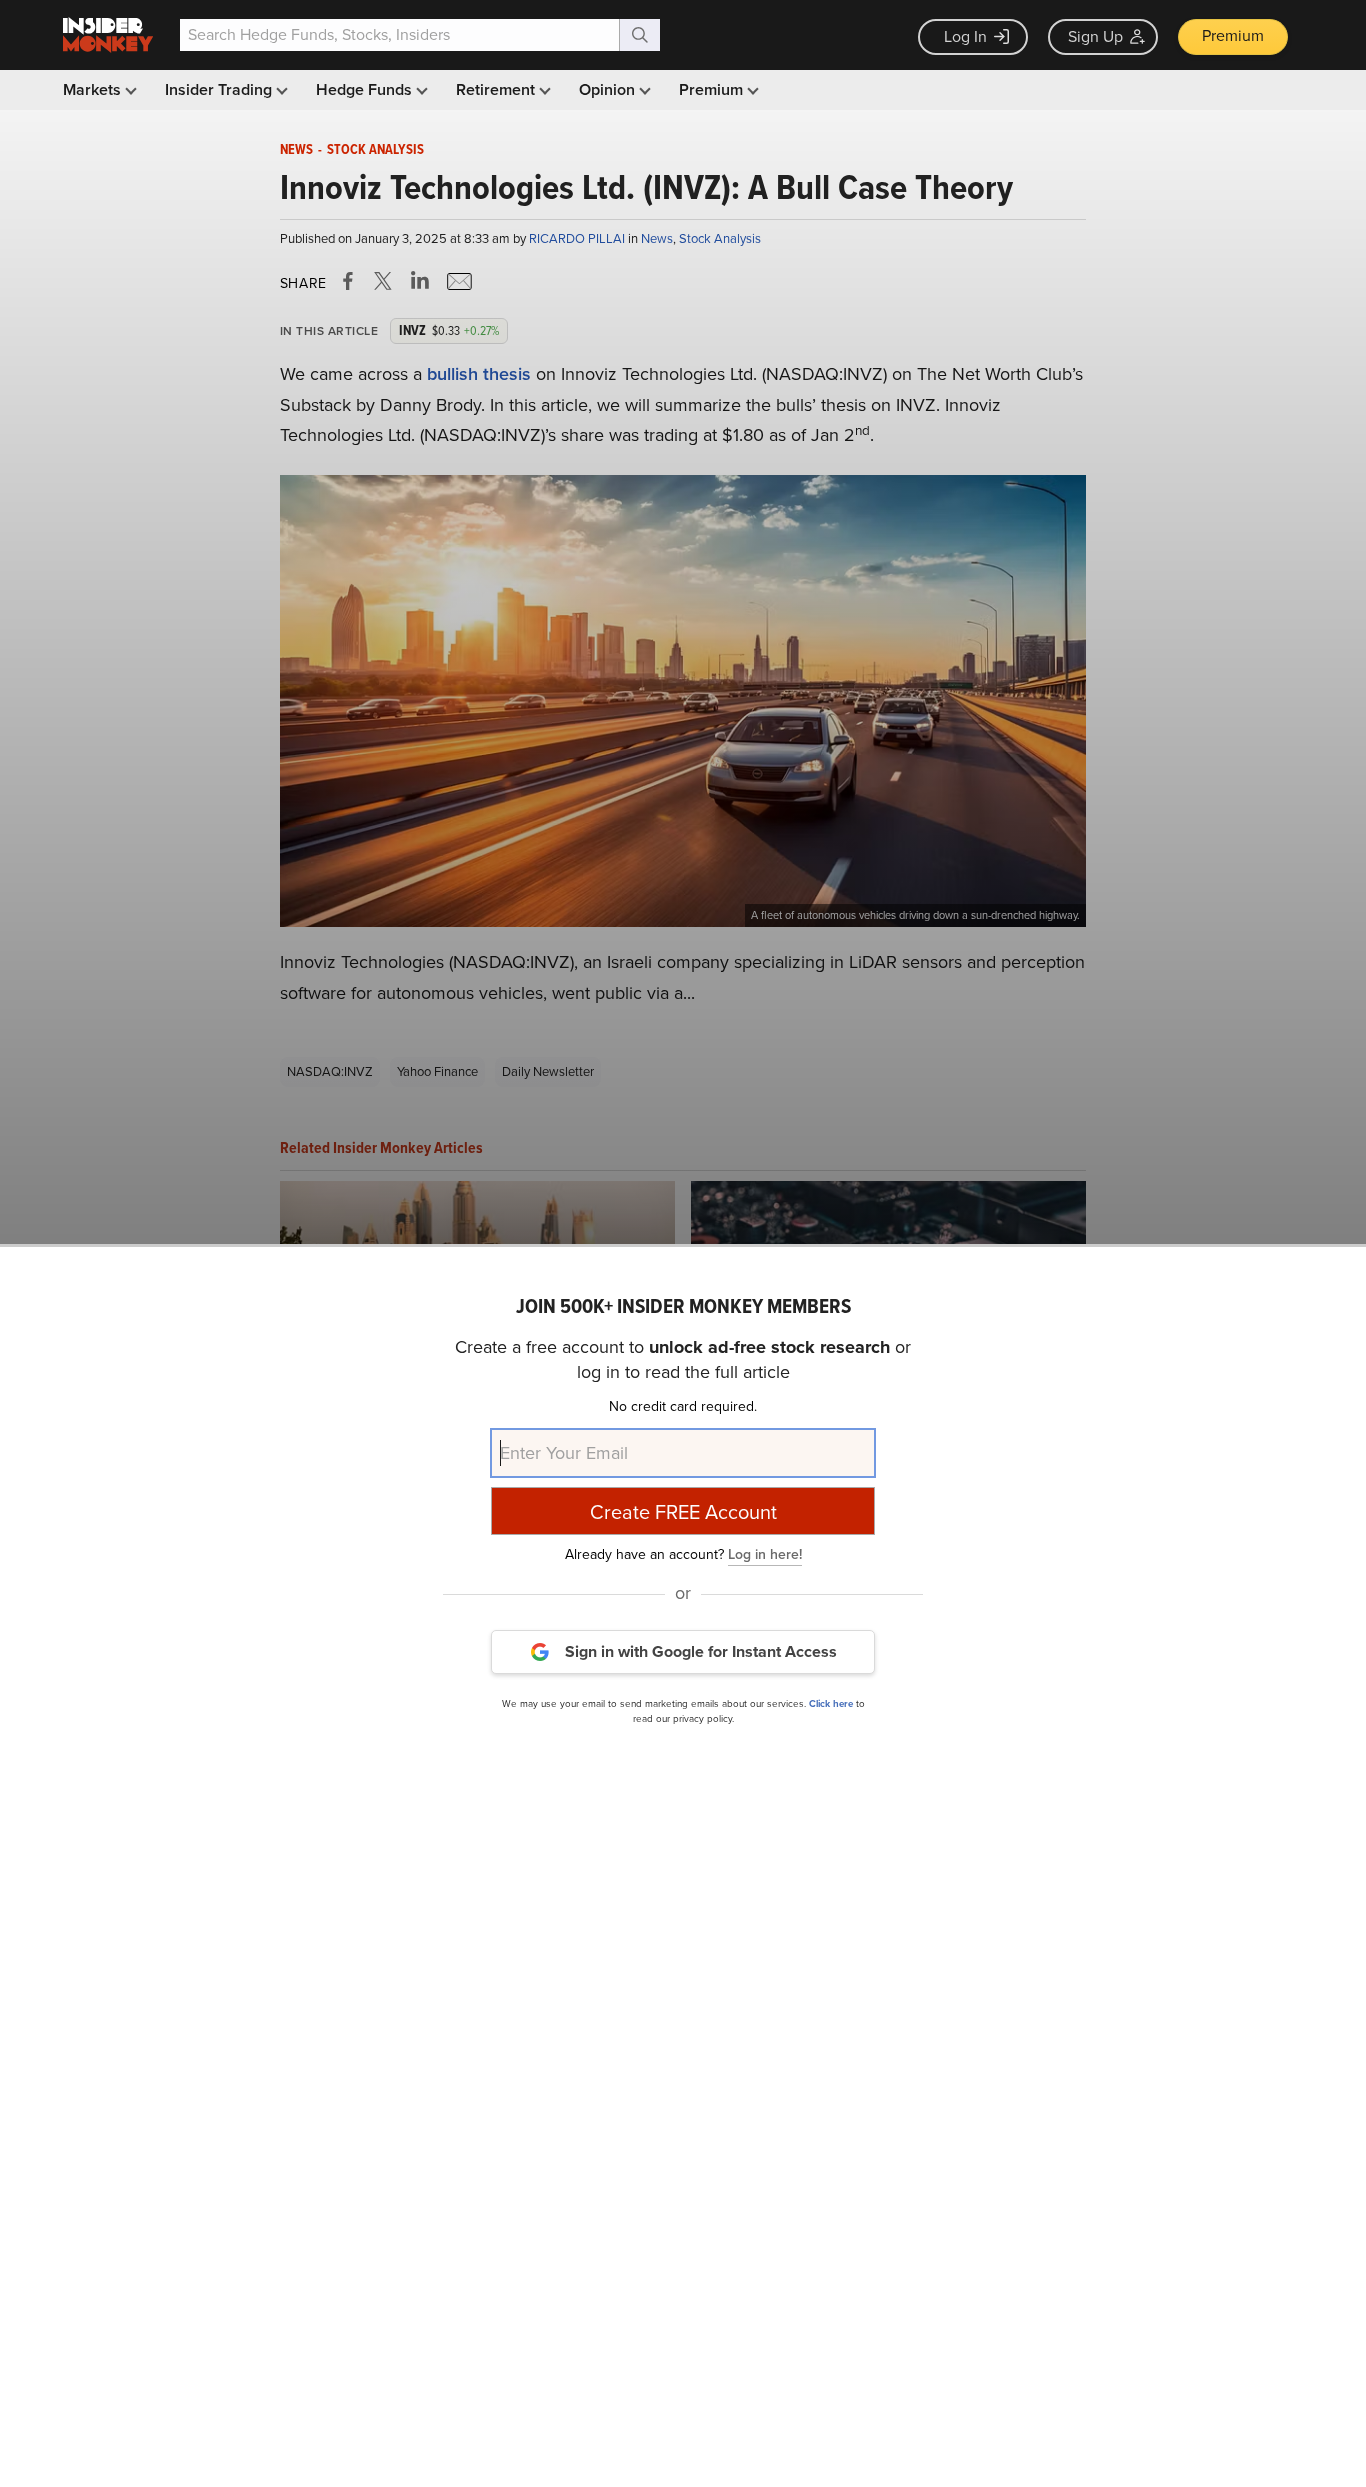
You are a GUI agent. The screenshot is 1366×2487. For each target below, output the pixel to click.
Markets (94, 89)
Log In (965, 36)
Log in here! (765, 1553)
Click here (831, 1702)
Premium (1233, 35)
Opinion (609, 89)
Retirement (497, 89)
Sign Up (1095, 36)
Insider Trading (220, 89)
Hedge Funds (366, 89)
